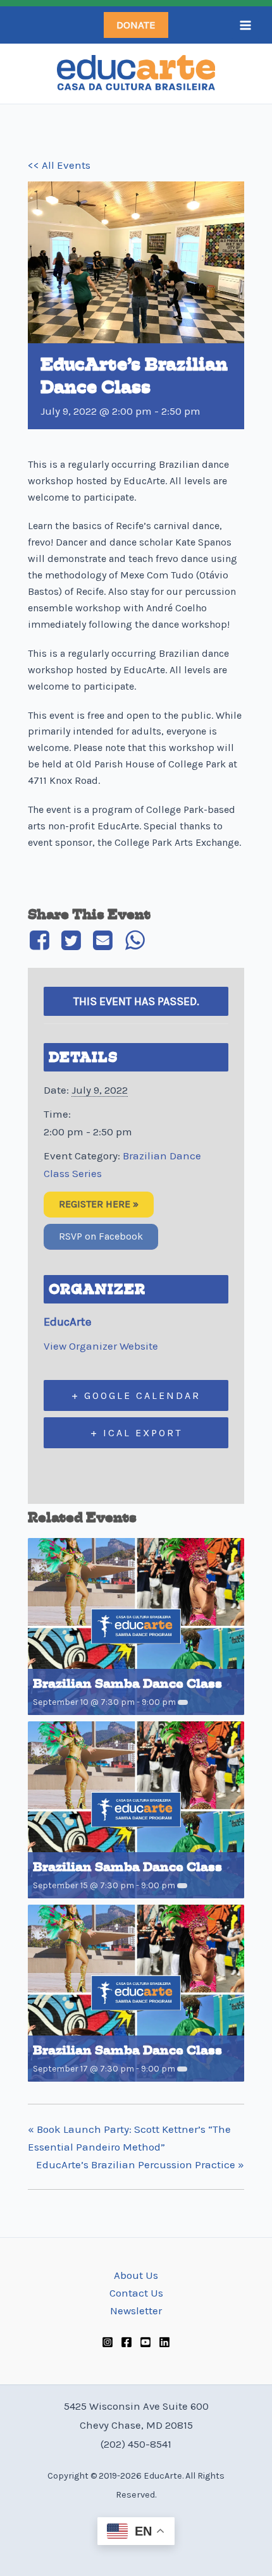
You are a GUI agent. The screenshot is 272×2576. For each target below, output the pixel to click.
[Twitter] (71, 940)
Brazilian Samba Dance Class (127, 1684)
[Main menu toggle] (245, 25)
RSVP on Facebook (101, 1236)
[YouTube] (145, 2342)
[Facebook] (41, 940)
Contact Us (136, 2293)
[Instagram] (108, 2342)
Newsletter (136, 2310)
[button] (136, 25)
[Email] (103, 940)
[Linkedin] (164, 2342)
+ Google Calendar (136, 1395)
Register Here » (99, 1204)
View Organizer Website (101, 1346)
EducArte (68, 1322)
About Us (136, 2275)
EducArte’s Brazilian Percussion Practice (140, 2164)
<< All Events (59, 165)
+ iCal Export (136, 1433)
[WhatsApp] (135, 940)
